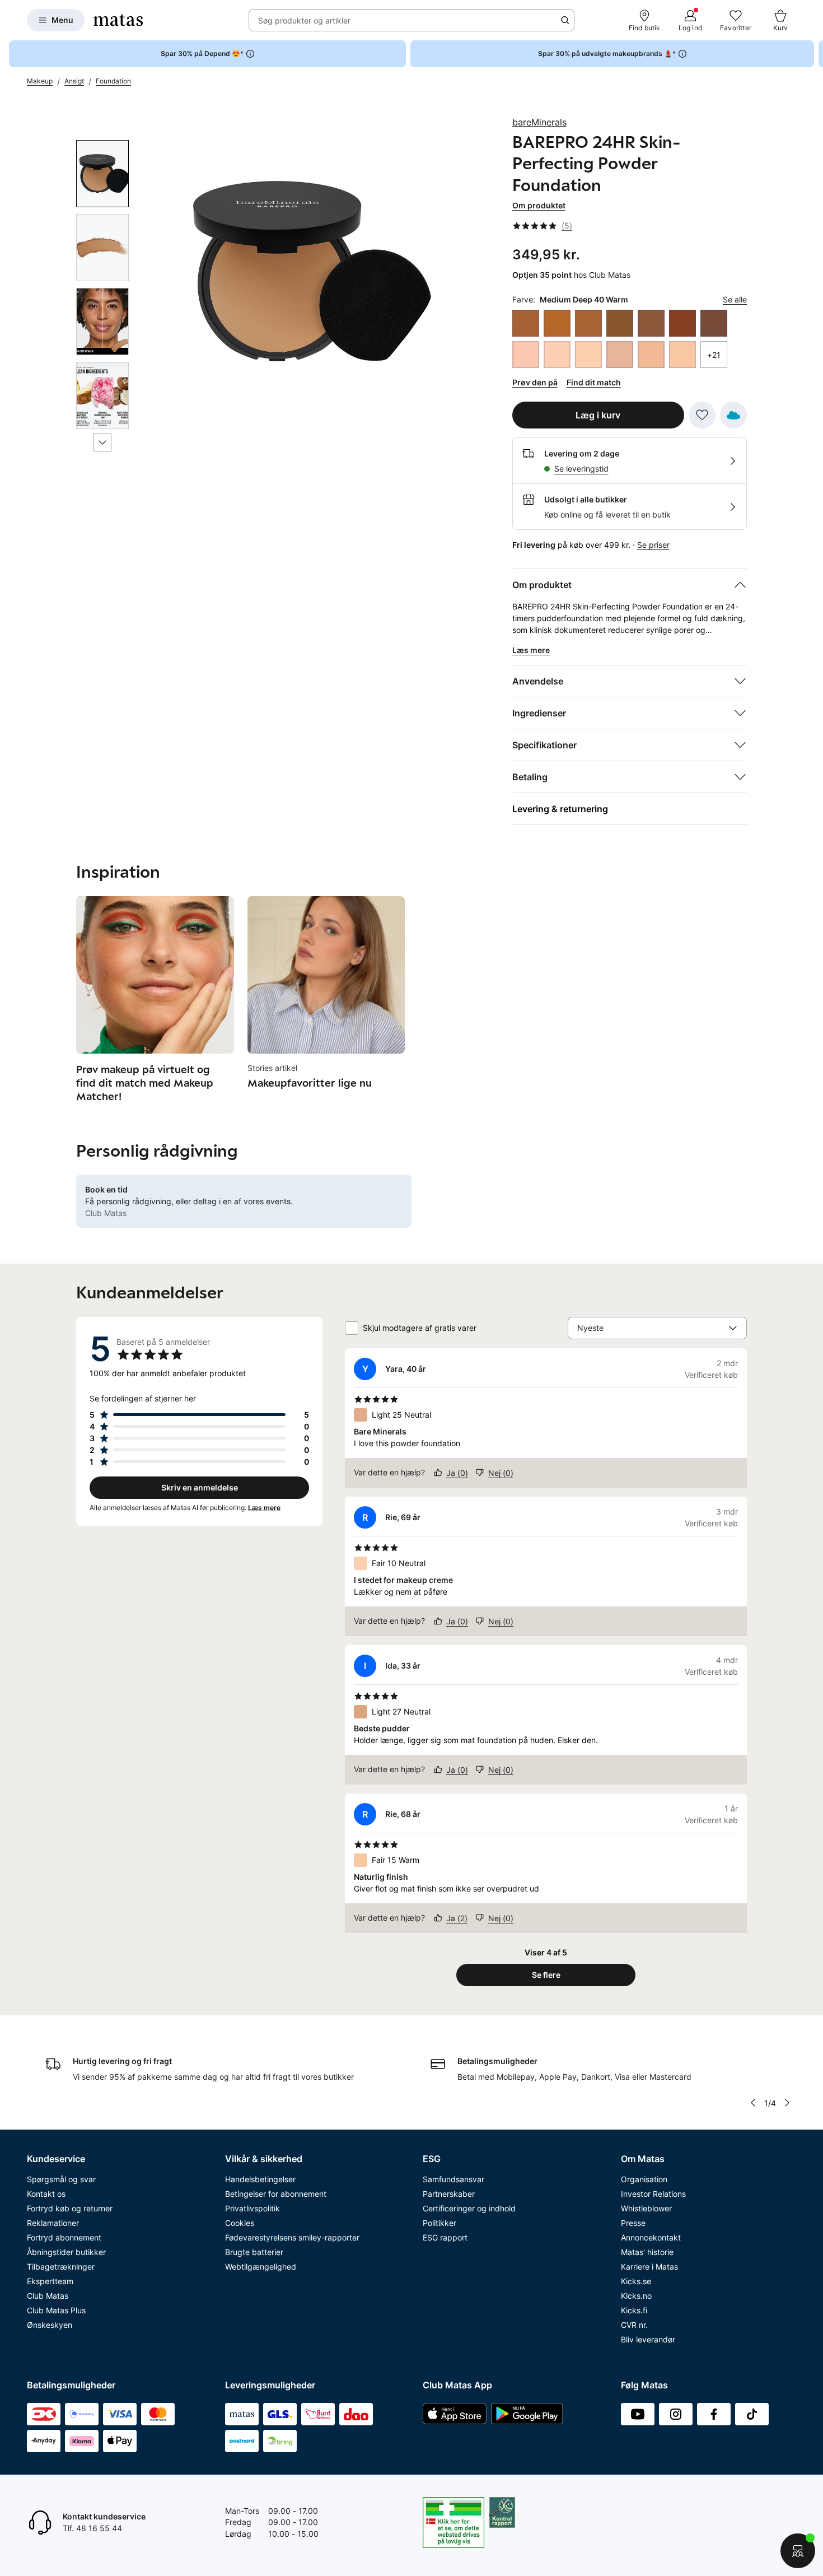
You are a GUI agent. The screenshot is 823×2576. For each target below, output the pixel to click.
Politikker (439, 2223)
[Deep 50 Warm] (588, 323)
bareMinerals (539, 122)
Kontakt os (46, 2194)
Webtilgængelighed (261, 2267)
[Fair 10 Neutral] (557, 355)
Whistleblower (646, 2208)
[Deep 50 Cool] (526, 323)
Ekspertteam (50, 2281)
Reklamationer (53, 2223)
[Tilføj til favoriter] (702, 415)
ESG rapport (445, 2237)
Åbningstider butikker (66, 2252)
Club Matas (48, 2296)
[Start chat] (798, 2551)
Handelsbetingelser (260, 2179)
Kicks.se (636, 2281)
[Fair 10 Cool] (526, 355)
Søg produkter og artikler (304, 20)
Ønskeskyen (50, 2325)
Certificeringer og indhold (469, 2208)
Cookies (240, 2223)
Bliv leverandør (648, 2339)
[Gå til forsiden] (118, 20)
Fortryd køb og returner (70, 2208)
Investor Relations (653, 2194)
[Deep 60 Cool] (682, 323)
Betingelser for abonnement (276, 2194)
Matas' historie (647, 2252)
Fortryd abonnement (64, 2237)
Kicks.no (636, 2296)
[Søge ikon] (565, 20)
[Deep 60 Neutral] (714, 323)
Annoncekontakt (651, 2237)
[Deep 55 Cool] (620, 323)
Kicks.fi (634, 2310)
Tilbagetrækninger (61, 2267)
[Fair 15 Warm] (682, 355)
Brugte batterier (254, 2252)
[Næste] (102, 442)
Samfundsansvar (453, 2179)
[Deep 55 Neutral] (651, 323)
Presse (633, 2223)
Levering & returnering (560, 809)
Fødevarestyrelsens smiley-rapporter (292, 2237)
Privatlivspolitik (252, 2208)
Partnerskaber (449, 2194)
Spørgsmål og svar (61, 2179)
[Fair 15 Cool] (620, 355)
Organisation (644, 2179)
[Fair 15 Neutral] (651, 355)
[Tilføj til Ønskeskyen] (733, 415)
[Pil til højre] (814, 54)
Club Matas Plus (56, 2310)
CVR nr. (634, 2325)
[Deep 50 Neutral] (557, 323)
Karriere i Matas (649, 2267)
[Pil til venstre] (753, 2103)
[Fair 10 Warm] (588, 355)
